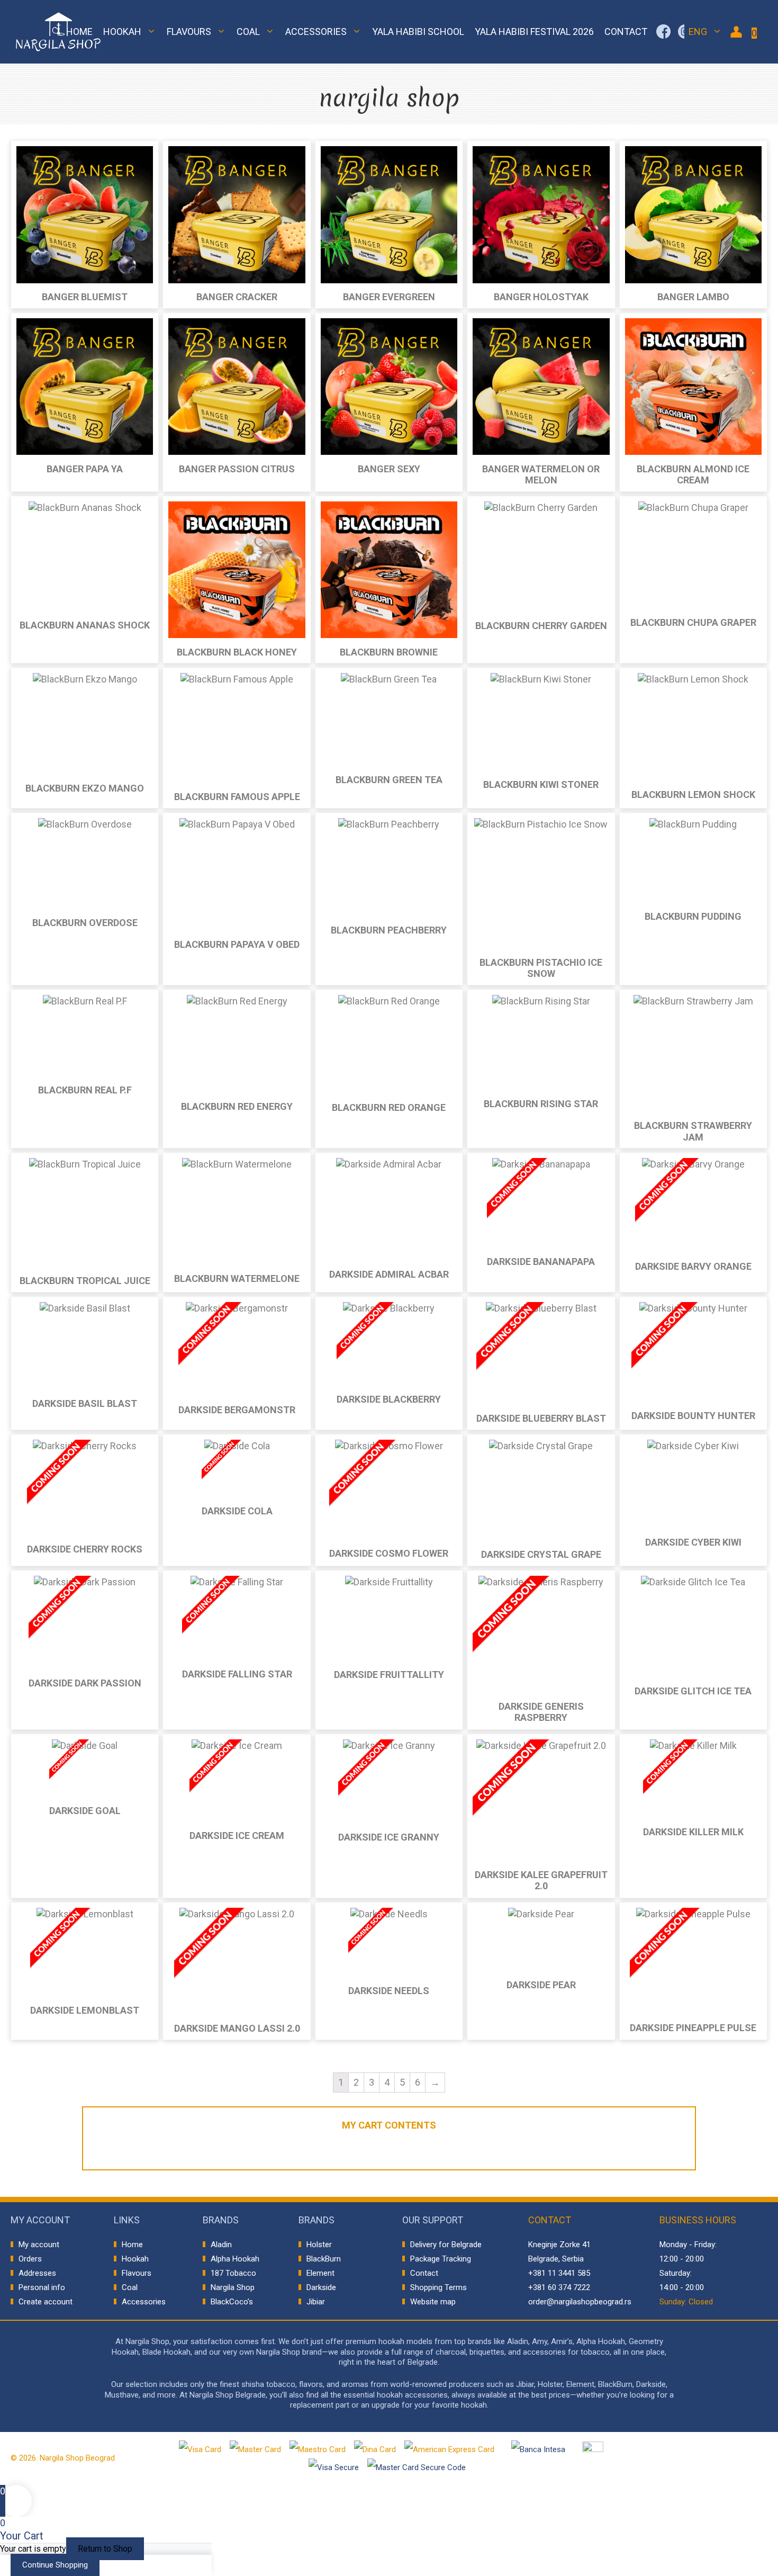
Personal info (42, 2287)
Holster (319, 2245)
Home (79, 32)
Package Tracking (441, 2259)
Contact (626, 32)
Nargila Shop (233, 2287)
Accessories (316, 32)
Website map (433, 2302)
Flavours (189, 32)
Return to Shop (105, 2549)
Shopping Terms (438, 2287)
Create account (46, 2302)
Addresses (37, 2273)
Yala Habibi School (418, 32)
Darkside (321, 2287)
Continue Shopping (55, 2565)
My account (39, 2245)
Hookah (122, 32)
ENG (698, 32)
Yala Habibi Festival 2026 (534, 32)
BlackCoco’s (232, 2302)
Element (320, 2273)
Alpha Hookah (235, 2259)
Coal (248, 32)
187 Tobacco (233, 2273)
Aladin (221, 2245)
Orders (30, 2259)
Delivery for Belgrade (446, 2245)
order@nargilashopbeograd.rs (580, 2302)
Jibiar (316, 2302)
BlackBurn (324, 2259)
